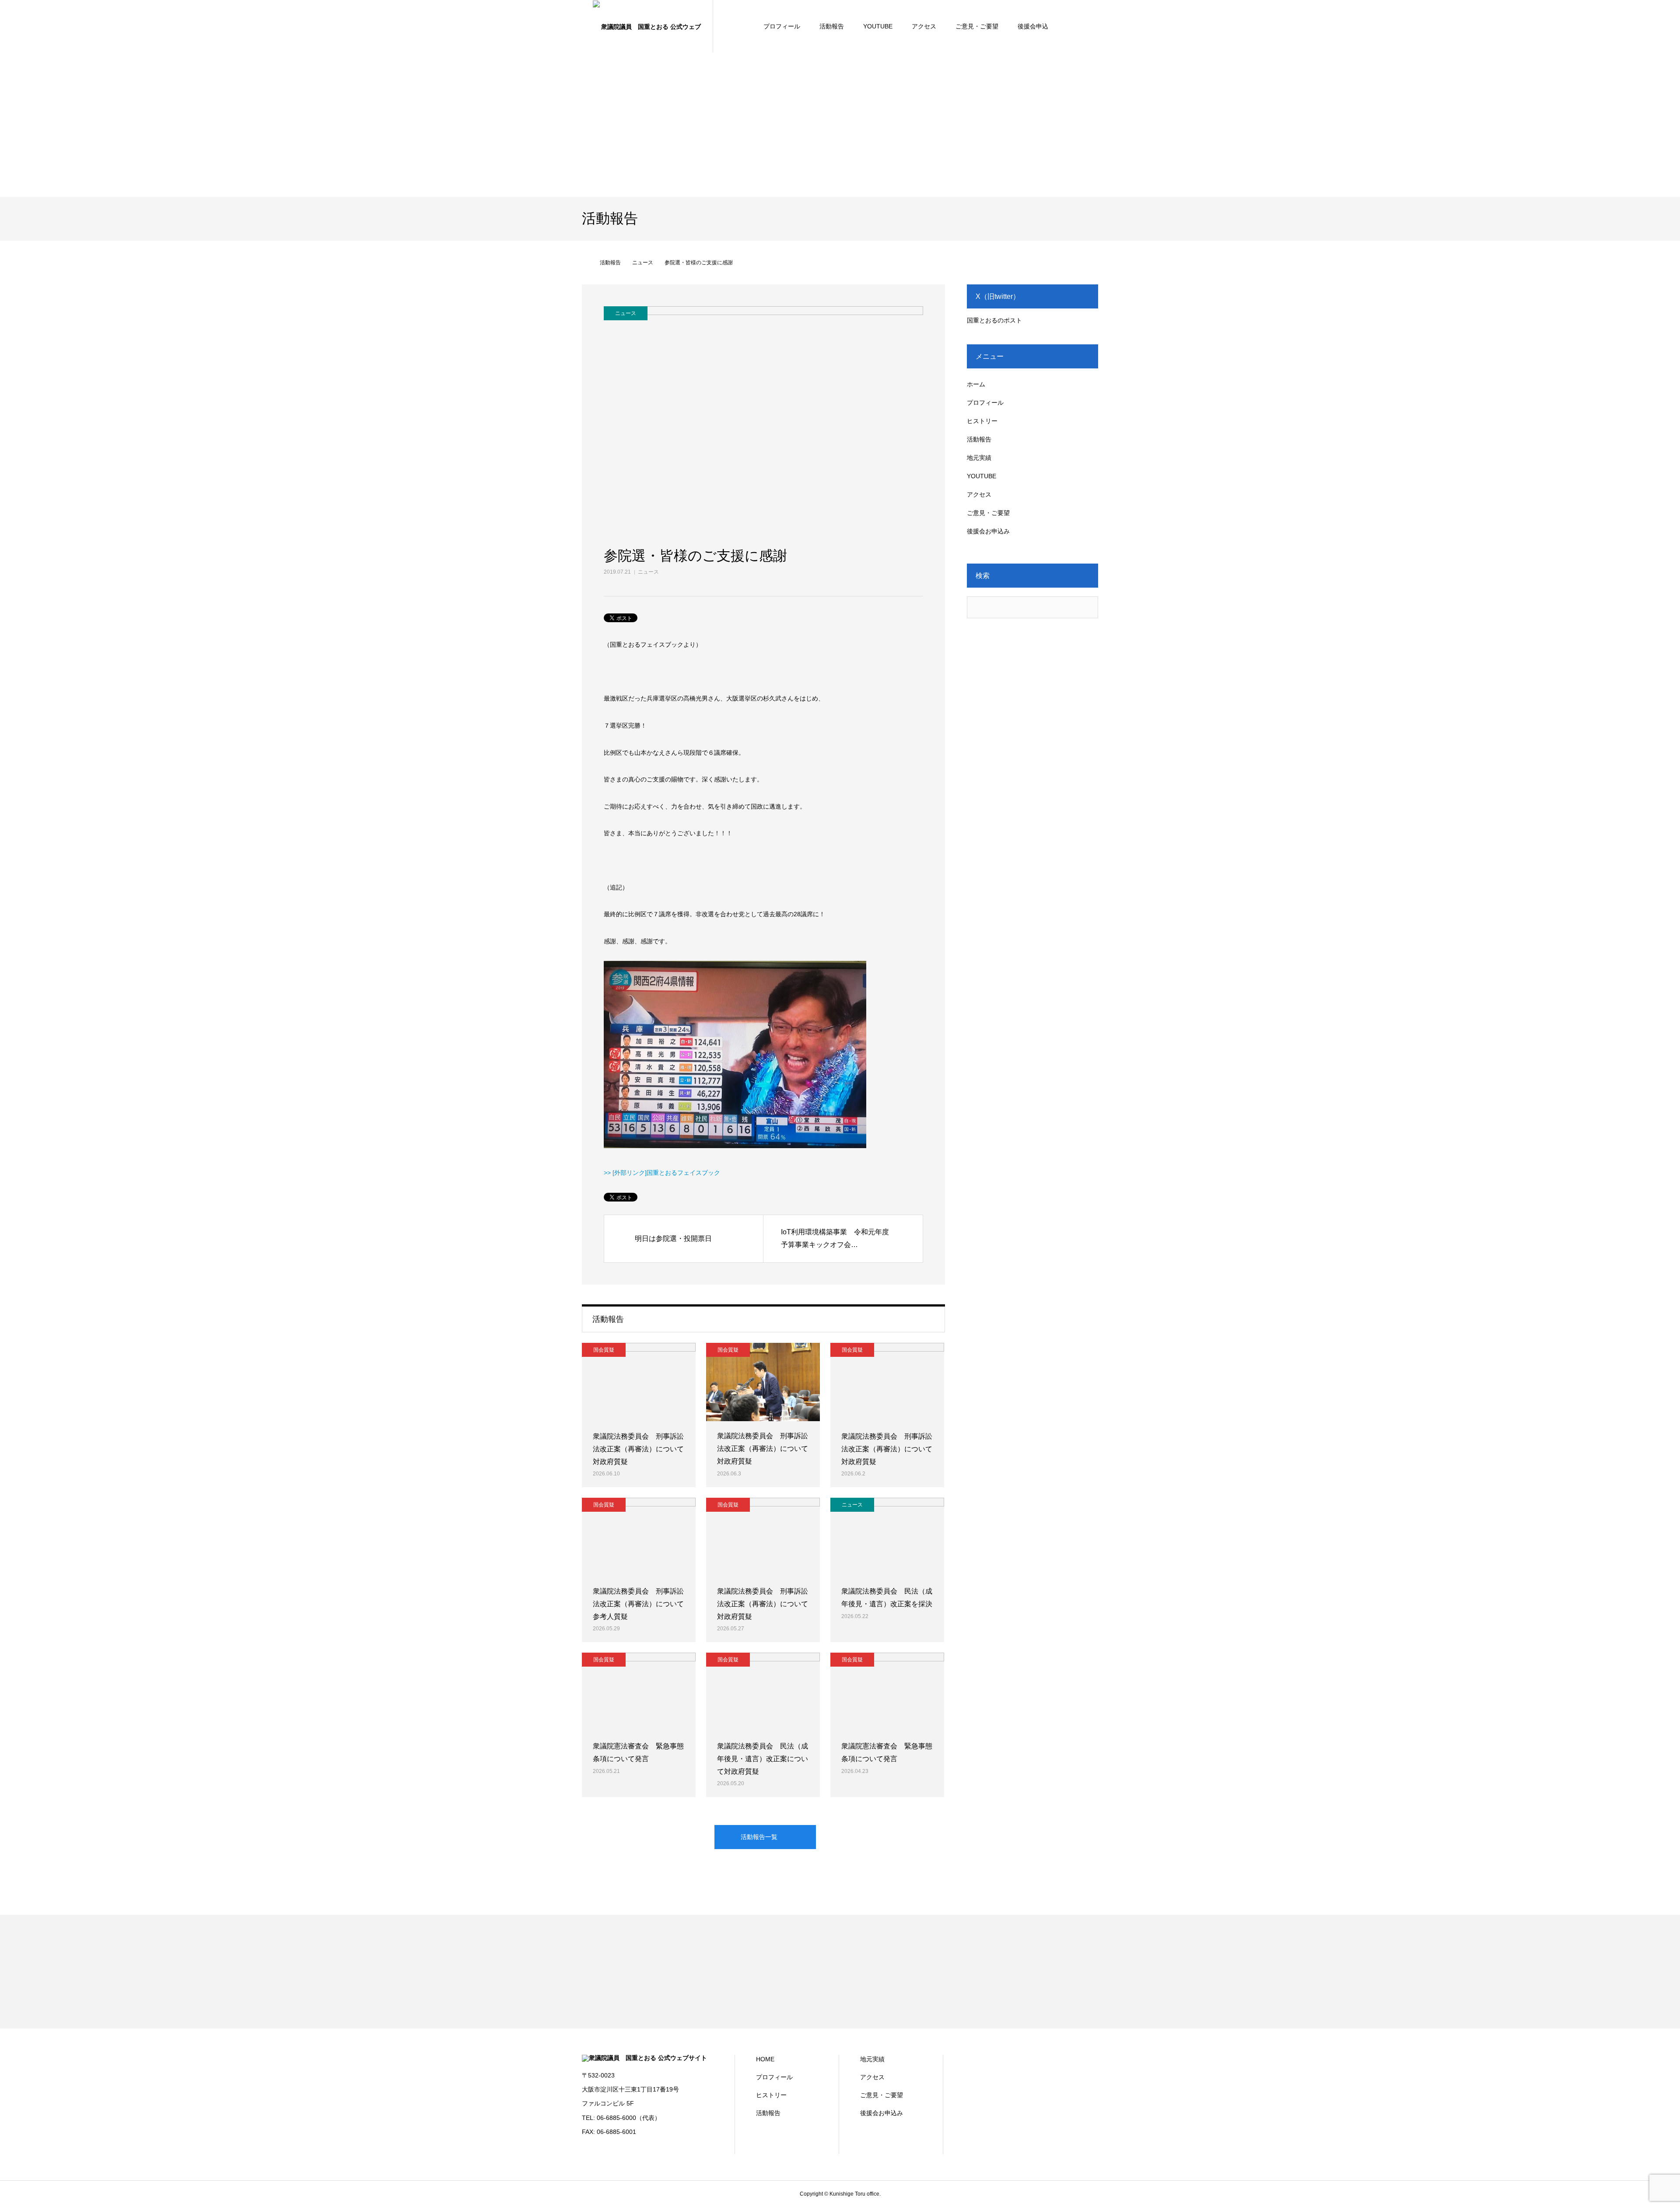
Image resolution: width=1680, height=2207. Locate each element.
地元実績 (979, 458)
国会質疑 (604, 1350)
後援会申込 (1033, 26)
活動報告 (832, 26)
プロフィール (782, 26)
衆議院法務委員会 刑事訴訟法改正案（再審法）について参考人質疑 (638, 1604)
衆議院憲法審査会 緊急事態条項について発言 (638, 1752)
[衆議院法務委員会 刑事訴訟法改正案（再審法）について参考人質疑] (639, 1537)
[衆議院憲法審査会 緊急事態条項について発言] (639, 1692)
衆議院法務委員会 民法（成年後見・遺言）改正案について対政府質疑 (763, 1759)
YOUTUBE (878, 26)
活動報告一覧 (759, 1837)
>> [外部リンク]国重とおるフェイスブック (662, 1173)
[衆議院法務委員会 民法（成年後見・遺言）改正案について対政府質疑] (763, 1692)
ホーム (976, 384)
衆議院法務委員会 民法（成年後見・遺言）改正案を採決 (887, 1597)
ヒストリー (982, 421)
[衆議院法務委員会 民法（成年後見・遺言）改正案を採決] (887, 1537)
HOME (765, 2059)
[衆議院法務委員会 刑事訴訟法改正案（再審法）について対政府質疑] (639, 1382)
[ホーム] (585, 263)
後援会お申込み (988, 531)
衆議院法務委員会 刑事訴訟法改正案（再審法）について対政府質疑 (638, 1449)
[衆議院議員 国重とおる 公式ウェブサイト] (647, 26)
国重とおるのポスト (994, 320)
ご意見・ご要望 (977, 26)
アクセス (924, 26)
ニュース (648, 572)
